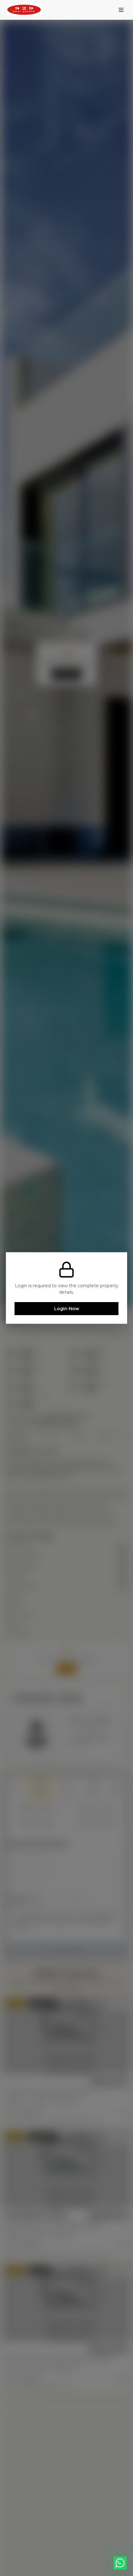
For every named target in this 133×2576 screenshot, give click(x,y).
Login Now (67, 1309)
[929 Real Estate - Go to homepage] (25, 10)
